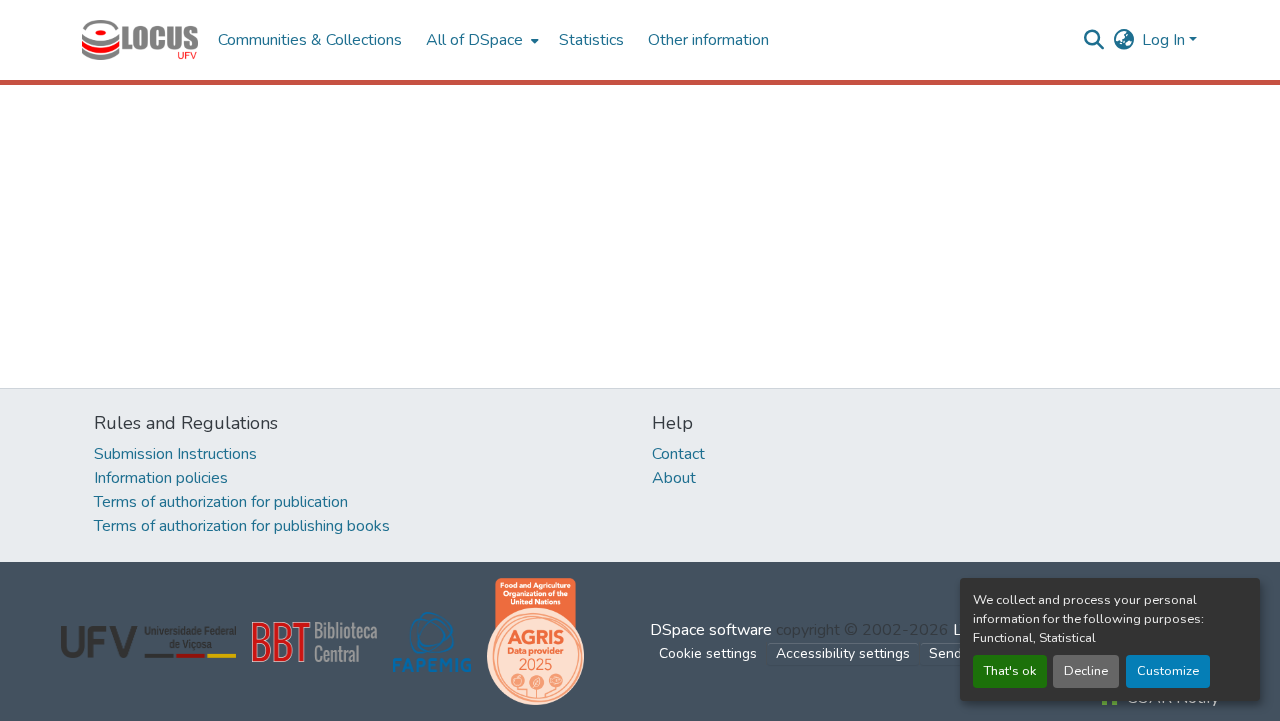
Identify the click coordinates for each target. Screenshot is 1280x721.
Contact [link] (678, 454)
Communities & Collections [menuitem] (310, 40)
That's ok (1010, 671)
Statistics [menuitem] (591, 40)
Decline (1086, 671)
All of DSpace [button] (474, 40)
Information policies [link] (161, 478)
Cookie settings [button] (708, 653)
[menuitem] (480, 40)
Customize (1168, 671)
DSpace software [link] (711, 630)
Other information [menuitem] (708, 40)
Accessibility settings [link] (843, 653)
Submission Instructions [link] (175, 454)
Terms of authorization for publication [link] (221, 502)
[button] (140, 40)
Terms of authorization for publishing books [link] (242, 526)
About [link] (674, 478)
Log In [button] (1165, 40)
